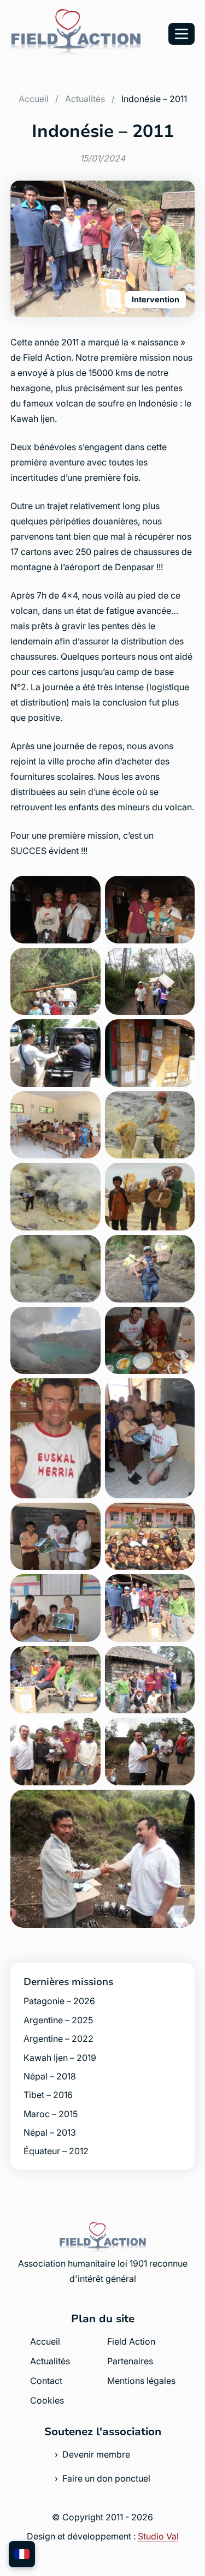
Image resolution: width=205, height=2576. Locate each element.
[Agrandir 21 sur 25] (86, 1660)
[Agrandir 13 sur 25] (86, 1321)
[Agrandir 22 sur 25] (180, 1660)
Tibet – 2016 (48, 2095)
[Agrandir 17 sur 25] (86, 1517)
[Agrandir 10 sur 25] (180, 1177)
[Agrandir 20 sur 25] (180, 1588)
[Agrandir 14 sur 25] (180, 1321)
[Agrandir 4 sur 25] (180, 962)
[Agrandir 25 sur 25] (180, 1804)
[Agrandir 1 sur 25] (86, 890)
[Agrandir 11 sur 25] (86, 1249)
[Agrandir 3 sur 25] (86, 962)
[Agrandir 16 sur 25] (180, 1392)
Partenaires (130, 2361)
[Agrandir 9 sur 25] (86, 1177)
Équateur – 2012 (56, 2151)
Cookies (47, 2400)
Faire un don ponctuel (106, 2478)
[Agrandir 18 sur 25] (180, 1517)
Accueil (34, 99)
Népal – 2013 (50, 2132)
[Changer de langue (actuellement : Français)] (22, 2554)
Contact (46, 2381)
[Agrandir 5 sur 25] (86, 1033)
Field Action (131, 2341)
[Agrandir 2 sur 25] (180, 890)
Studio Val (158, 2536)
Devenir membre (96, 2454)
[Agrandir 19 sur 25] (86, 1588)
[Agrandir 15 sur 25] (86, 1392)
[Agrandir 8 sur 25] (180, 1105)
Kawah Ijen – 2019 (60, 2058)
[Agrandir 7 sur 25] (86, 1105)
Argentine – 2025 (58, 2020)
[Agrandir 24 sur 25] (180, 1732)
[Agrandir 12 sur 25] (180, 1249)
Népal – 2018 (50, 2076)
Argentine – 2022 (58, 2039)
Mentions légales (141, 2381)
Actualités (85, 99)
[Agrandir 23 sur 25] (86, 1732)
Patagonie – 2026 (59, 2001)
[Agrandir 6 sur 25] (180, 1033)
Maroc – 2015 (51, 2114)
